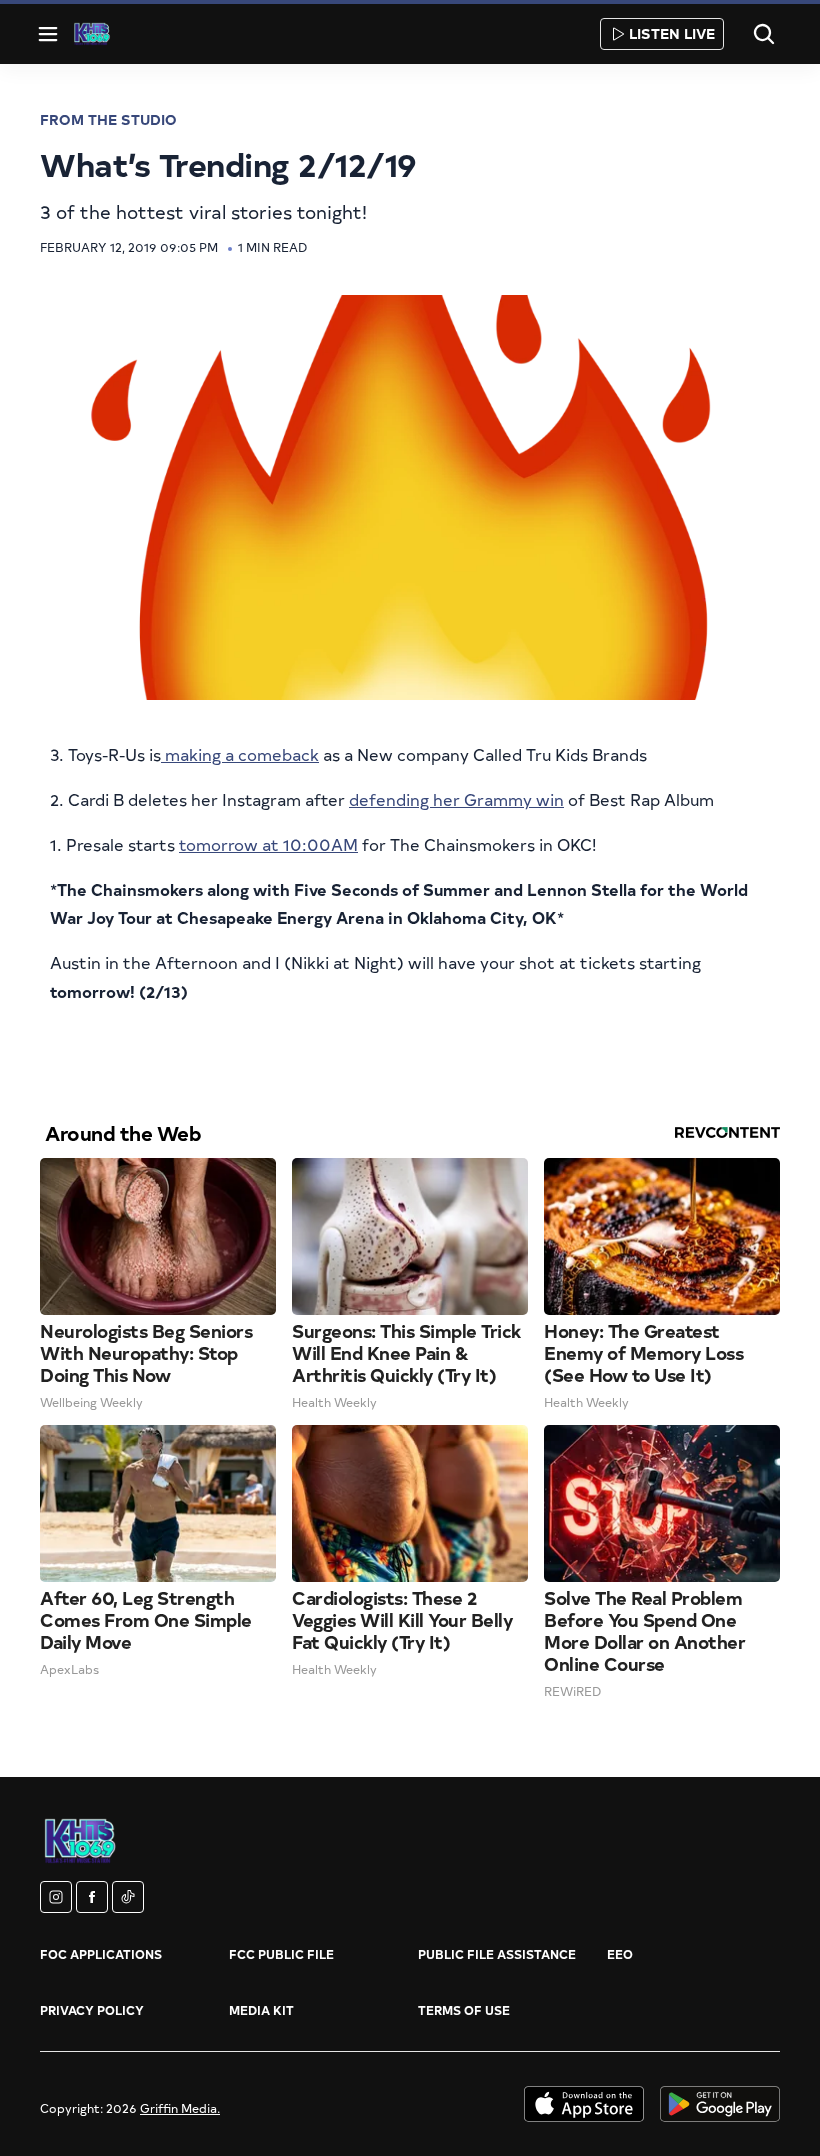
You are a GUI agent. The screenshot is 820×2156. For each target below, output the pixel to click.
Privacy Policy (92, 2010)
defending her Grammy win (456, 799)
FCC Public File (281, 1954)
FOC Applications (101, 1954)
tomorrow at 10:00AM (268, 844)
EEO (620, 1954)
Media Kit (261, 2010)
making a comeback (240, 754)
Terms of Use (464, 2010)
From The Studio (108, 119)
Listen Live (672, 33)
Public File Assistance (497, 1954)
